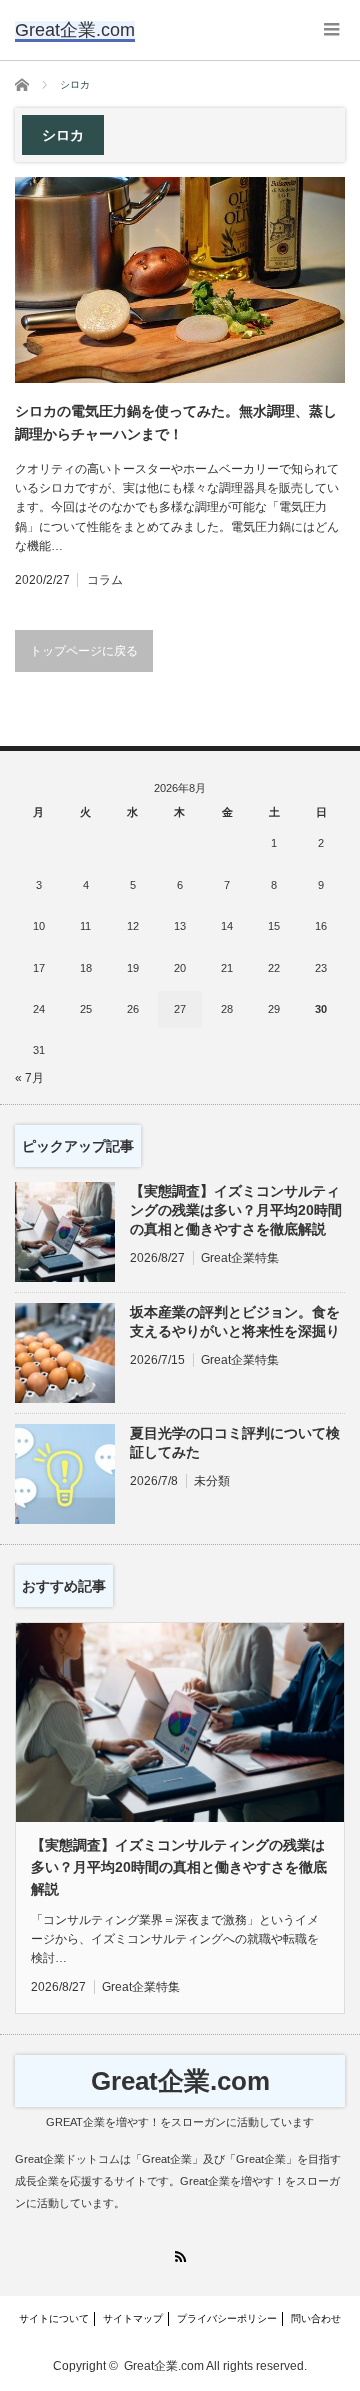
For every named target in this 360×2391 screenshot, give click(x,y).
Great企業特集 (240, 1258)
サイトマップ (133, 2318)
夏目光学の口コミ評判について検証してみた (235, 1442)
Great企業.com (180, 2081)
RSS (180, 2256)
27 (180, 1009)
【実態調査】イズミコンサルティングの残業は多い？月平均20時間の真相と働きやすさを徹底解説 (236, 1210)
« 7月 (29, 1078)
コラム (105, 580)
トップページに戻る (84, 651)
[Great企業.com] (75, 30)
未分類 (212, 1481)
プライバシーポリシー (227, 2318)
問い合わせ (316, 2318)
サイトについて (54, 2318)
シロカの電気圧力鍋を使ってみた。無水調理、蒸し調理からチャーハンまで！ (176, 422)
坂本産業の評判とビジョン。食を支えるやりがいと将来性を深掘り (235, 1321)
